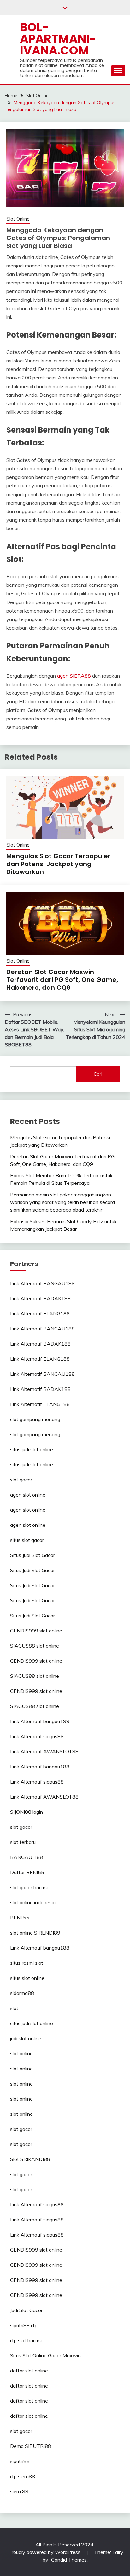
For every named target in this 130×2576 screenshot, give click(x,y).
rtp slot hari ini (26, 2340)
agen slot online (28, 1495)
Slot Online (18, 219)
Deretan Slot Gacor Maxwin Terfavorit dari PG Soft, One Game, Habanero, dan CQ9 (62, 980)
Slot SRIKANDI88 (30, 2159)
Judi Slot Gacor (26, 2310)
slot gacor (21, 1480)
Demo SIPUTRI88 (31, 2446)
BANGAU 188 (27, 1857)
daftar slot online (29, 2371)
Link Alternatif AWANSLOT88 (44, 1751)
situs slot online (27, 1978)
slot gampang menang (35, 1419)
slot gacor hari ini (29, 1887)
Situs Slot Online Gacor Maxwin (45, 2355)
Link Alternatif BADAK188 (40, 1298)
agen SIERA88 (74, 676)
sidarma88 (22, 1993)
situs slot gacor (27, 1540)
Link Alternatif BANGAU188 (42, 1283)
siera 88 (19, 2491)
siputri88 (20, 2461)
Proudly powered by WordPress (45, 2552)
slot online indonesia (33, 1902)
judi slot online (26, 2038)
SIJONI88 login (27, 1812)
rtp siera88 (23, 2476)
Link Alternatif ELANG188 (40, 1313)
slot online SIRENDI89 (35, 1933)
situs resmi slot (27, 1963)
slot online (21, 2053)
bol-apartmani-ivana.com (58, 39)
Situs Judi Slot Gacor (32, 1555)
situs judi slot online (32, 1449)
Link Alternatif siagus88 (37, 1736)
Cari (98, 1074)
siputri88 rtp (24, 2325)
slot (14, 2008)
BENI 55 (20, 1918)
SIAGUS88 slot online (35, 1646)
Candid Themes (69, 2560)
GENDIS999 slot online (36, 1631)
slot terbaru (23, 1842)
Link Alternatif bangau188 (40, 1721)
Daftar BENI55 (27, 1872)
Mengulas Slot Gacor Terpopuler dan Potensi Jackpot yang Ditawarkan (58, 864)
